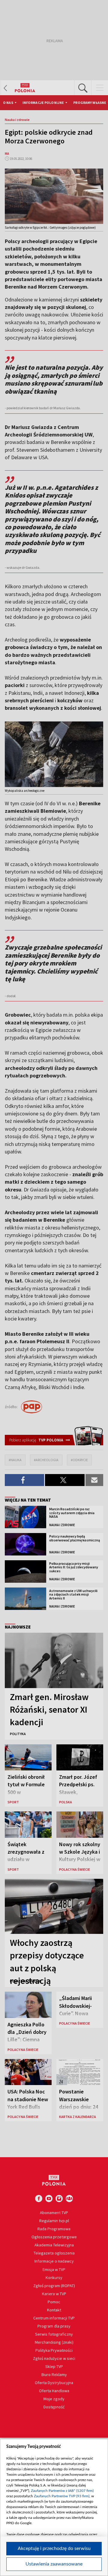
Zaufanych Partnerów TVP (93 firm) (62, 2496)
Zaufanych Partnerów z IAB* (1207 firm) (62, 2491)
